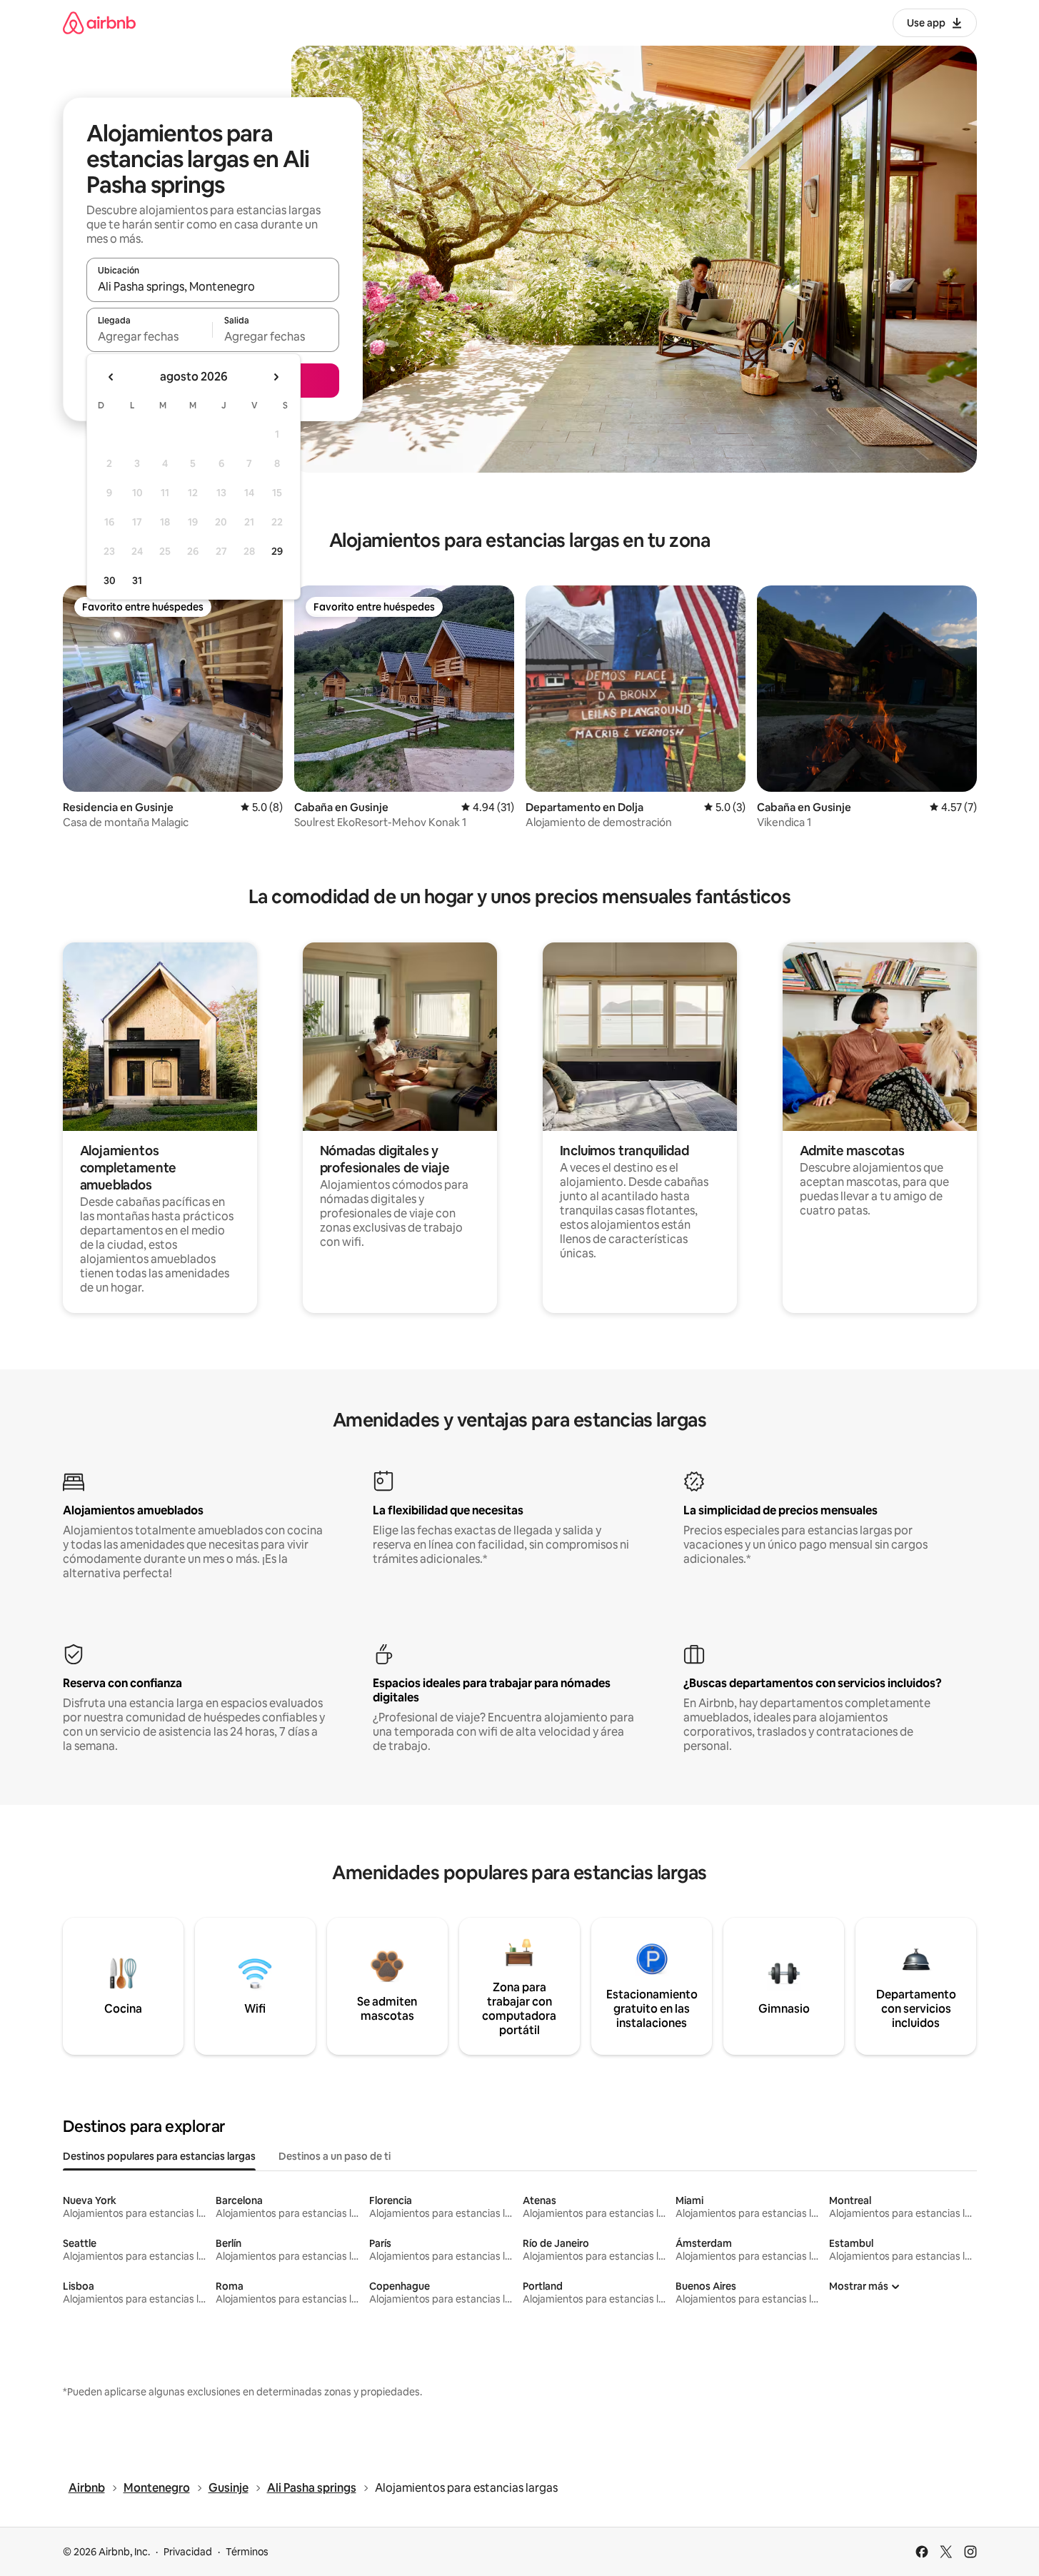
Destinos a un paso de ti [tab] (335, 2156)
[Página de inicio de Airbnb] (99, 22)
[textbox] (150, 336)
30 (110, 580)
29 (277, 551)
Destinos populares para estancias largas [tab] (159, 2156)
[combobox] (213, 286)
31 (137, 580)
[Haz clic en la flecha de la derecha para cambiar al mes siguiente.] (276, 377)
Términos (247, 2552)
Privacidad (188, 2552)
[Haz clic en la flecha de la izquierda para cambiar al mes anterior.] (111, 377)
